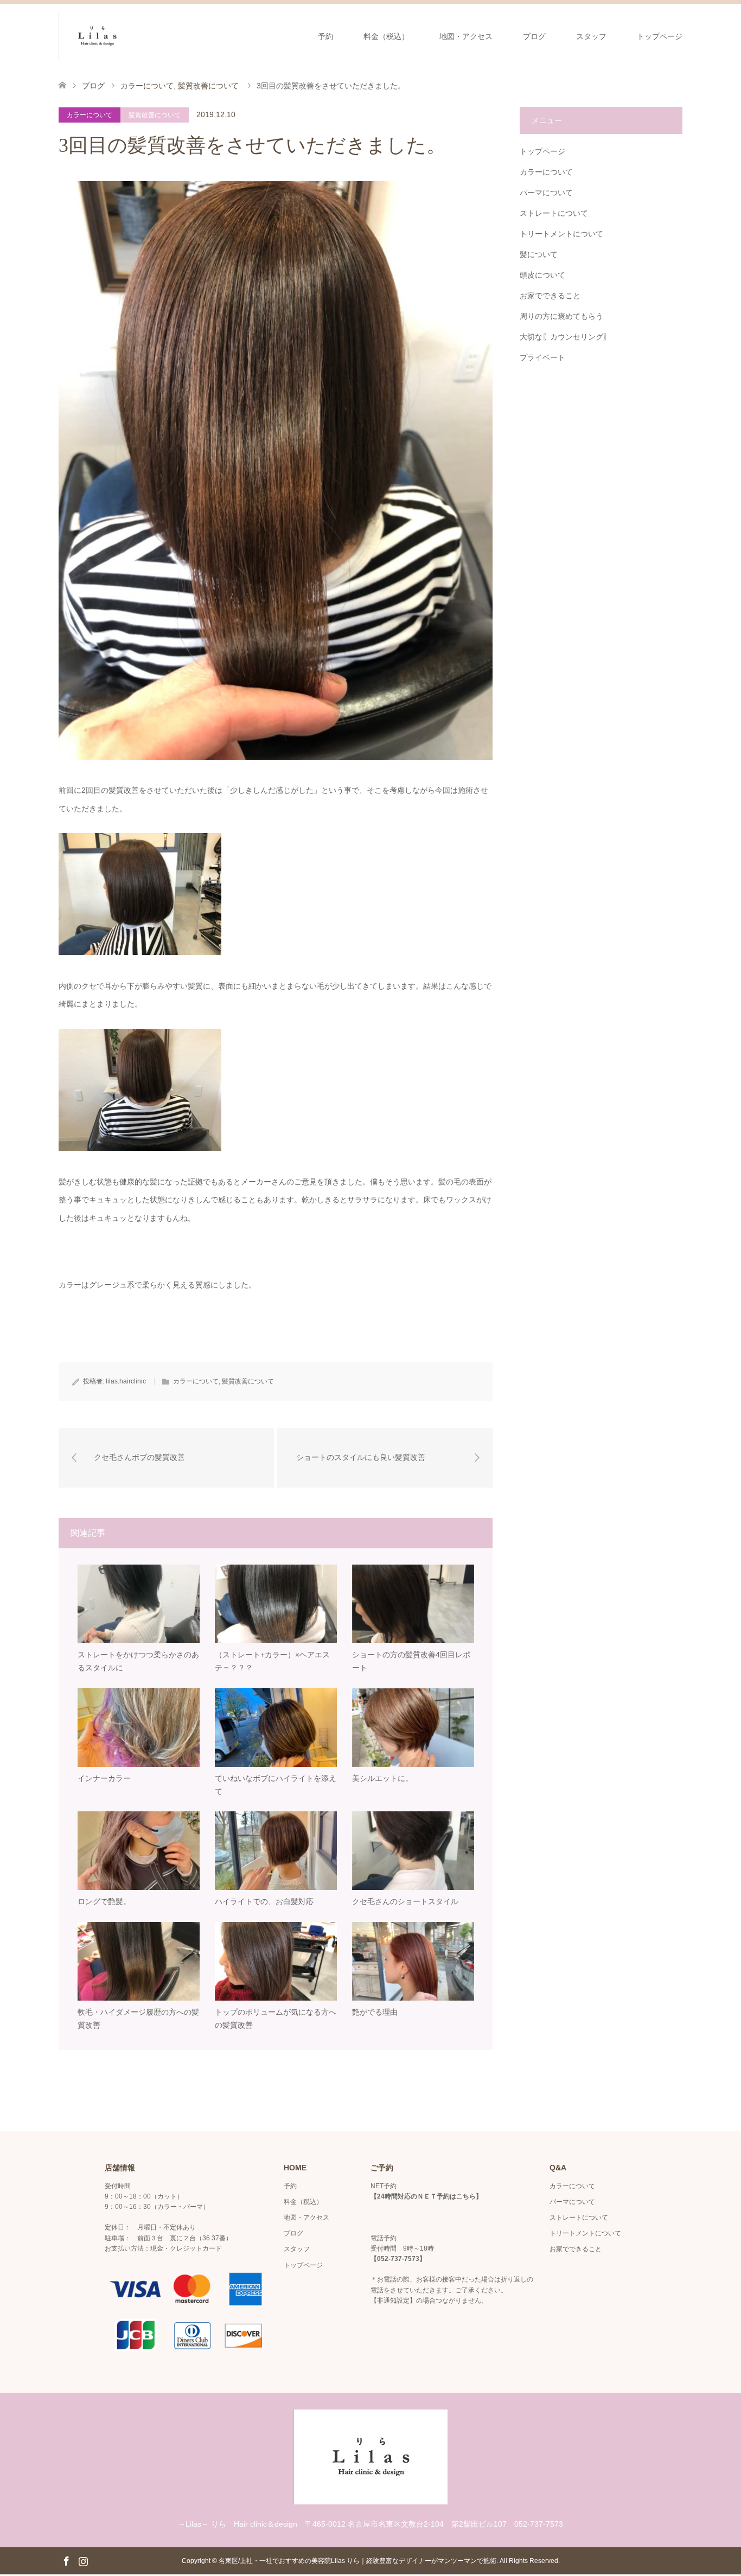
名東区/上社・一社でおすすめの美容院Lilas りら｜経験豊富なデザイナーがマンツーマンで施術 (357, 2561)
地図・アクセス (466, 36)
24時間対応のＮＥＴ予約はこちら (426, 2196)
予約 (325, 36)
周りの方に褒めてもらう (561, 316)
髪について (539, 254)
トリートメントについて (561, 234)
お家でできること (550, 296)
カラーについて (90, 115)
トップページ (660, 36)
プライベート (542, 357)
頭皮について (542, 275)
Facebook (66, 2560)
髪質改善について (155, 115)
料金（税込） (386, 36)
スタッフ (591, 36)
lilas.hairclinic (126, 1381)
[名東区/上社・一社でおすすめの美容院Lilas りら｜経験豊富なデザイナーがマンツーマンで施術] (136, 36)
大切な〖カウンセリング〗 (565, 337)
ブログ (534, 36)
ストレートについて (554, 213)
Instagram (83, 2560)
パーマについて (546, 193)
